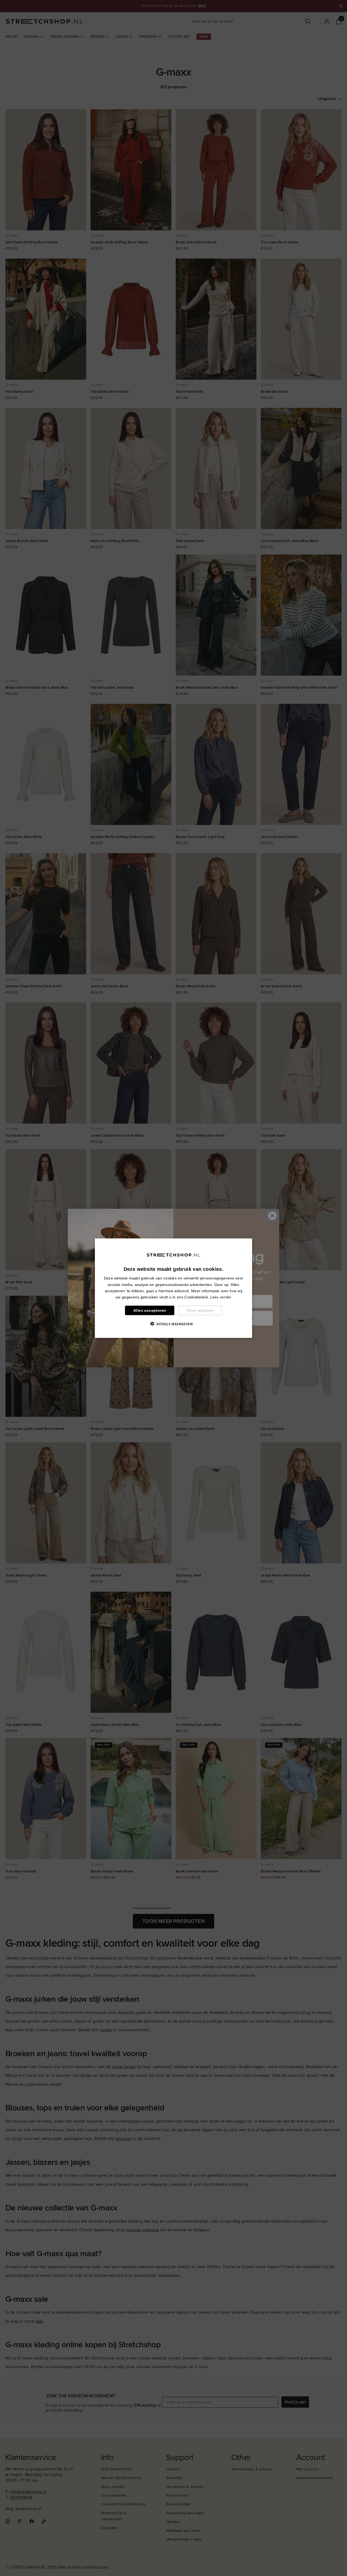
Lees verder (221, 1297)
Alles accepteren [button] (150, 1310)
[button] (173, 1324)
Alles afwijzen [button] (200, 1310)
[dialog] (173, 1288)
